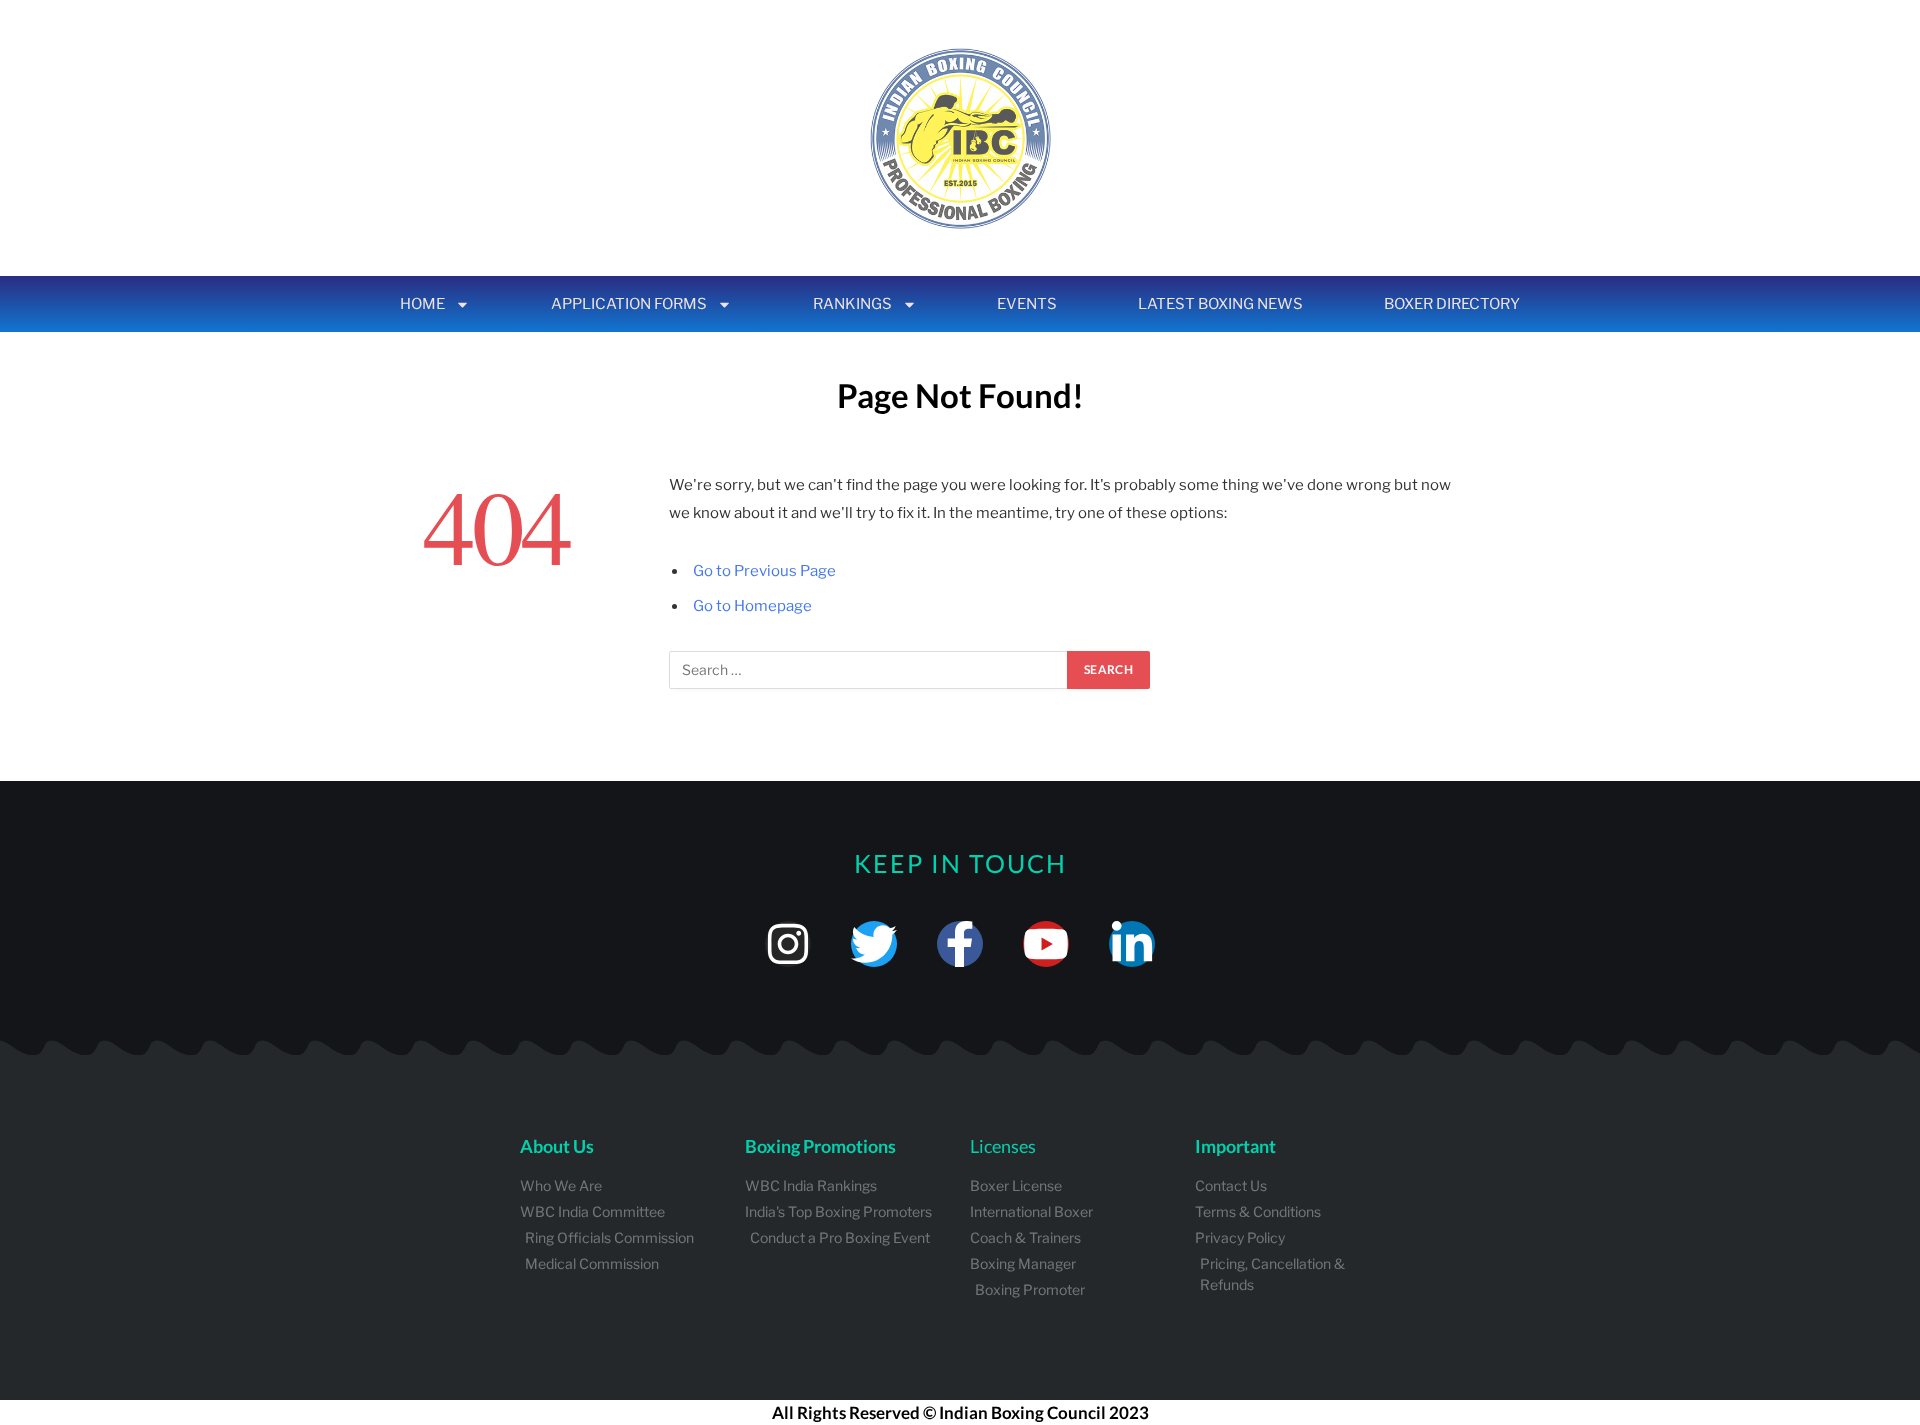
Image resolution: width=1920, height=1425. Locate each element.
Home (422, 304)
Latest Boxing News (1220, 304)
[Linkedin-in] (1132, 944)
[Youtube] (1046, 944)
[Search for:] (869, 670)
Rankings (852, 304)
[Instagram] (788, 944)
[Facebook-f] (960, 944)
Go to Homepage (752, 606)
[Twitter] (874, 944)
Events (1027, 304)
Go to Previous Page (764, 571)
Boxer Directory (1452, 304)
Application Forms (629, 304)
